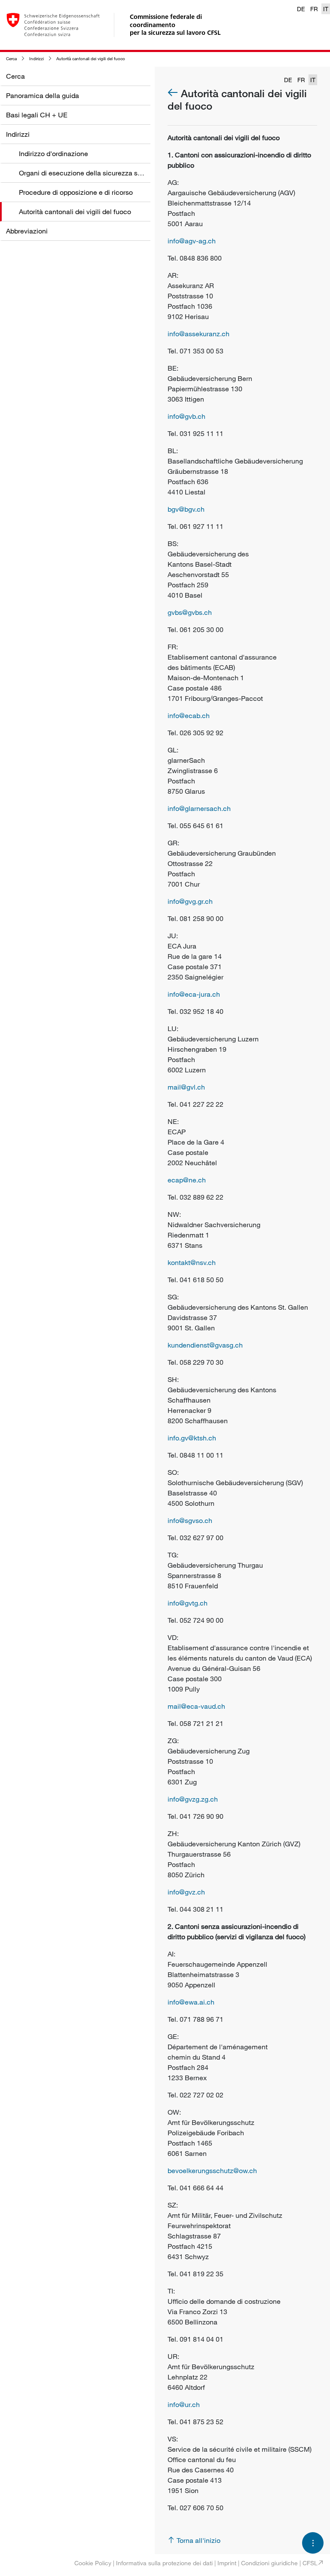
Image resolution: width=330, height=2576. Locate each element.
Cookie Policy (93, 2563)
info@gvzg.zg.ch (193, 1799)
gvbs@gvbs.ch (190, 612)
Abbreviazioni (27, 231)
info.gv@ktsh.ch (192, 1438)
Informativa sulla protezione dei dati (164, 2563)
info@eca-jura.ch (194, 994)
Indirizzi (37, 59)
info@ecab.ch (189, 715)
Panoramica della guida (43, 95)
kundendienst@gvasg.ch (205, 1345)
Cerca (11, 59)
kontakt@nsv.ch (192, 1262)
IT (326, 9)
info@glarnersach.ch (199, 808)
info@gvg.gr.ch (190, 901)
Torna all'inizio (199, 2540)
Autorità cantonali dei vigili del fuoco (91, 59)
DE (301, 9)
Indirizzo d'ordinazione (53, 154)
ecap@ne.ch (187, 1180)
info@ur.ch (184, 2404)
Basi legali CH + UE (37, 115)
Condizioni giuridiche (269, 2563)
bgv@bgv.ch (186, 509)
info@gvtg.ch (188, 1603)
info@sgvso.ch (190, 1520)
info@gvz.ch (186, 1892)
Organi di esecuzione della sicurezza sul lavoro (91, 173)
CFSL (310, 2563)
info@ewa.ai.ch (191, 2002)
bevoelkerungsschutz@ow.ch (212, 2171)
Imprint (227, 2563)
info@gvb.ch (186, 416)
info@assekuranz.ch (199, 334)
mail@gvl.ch (186, 1087)
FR (314, 9)
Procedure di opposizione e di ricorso (76, 192)
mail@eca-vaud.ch (196, 1706)
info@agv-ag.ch (192, 241)
